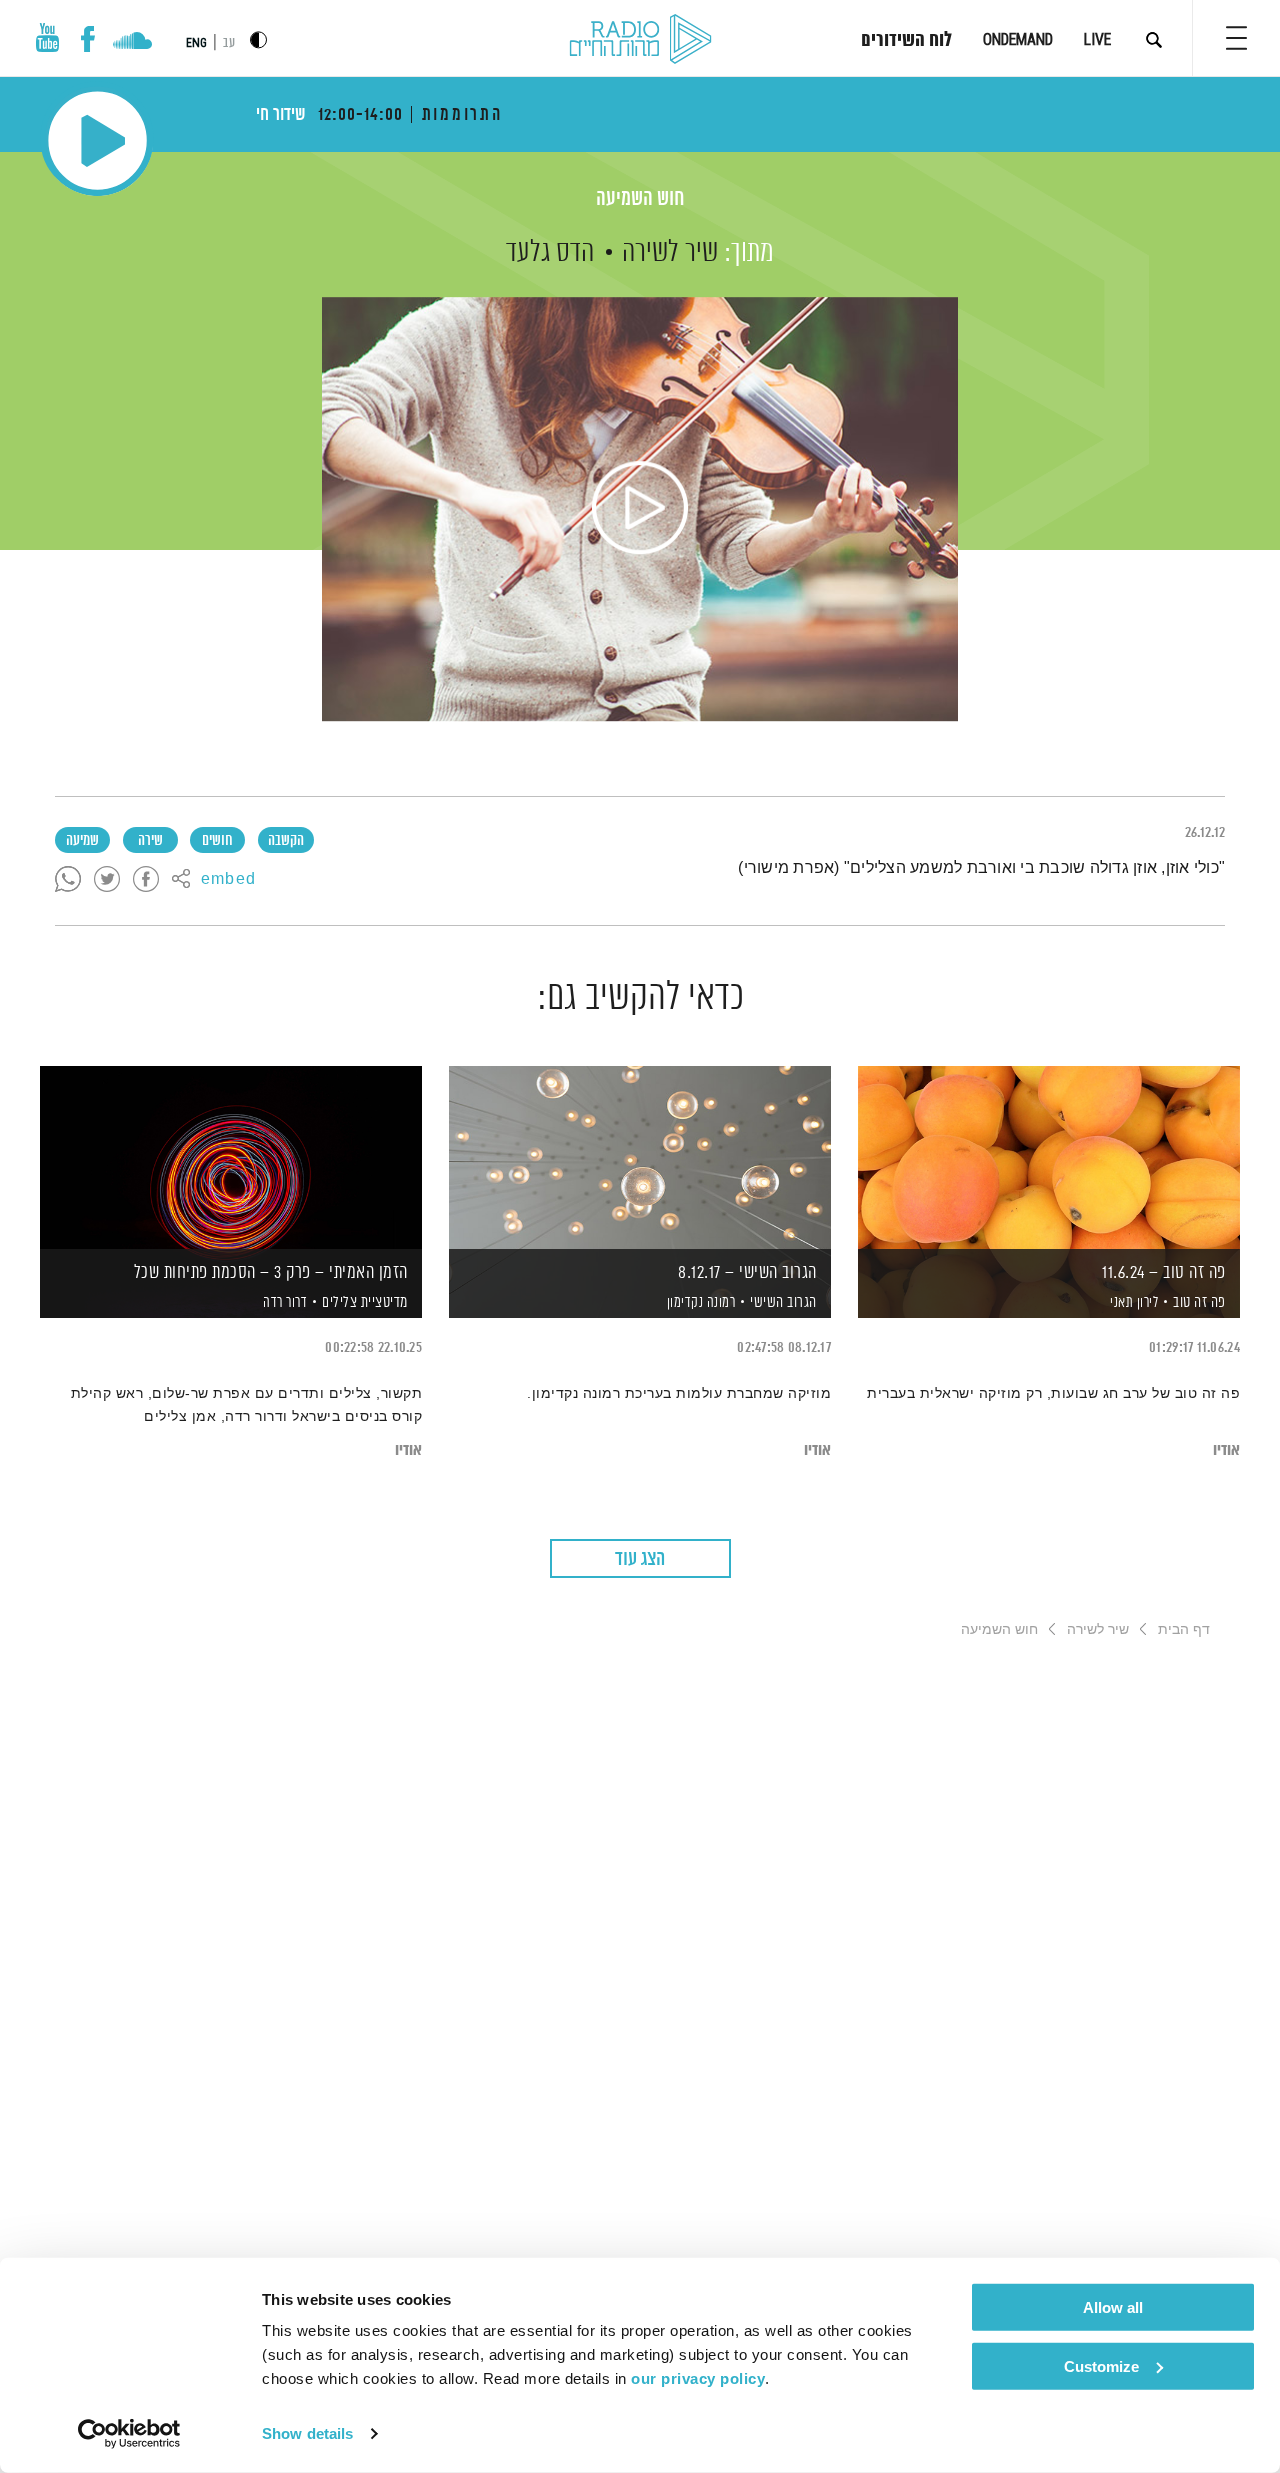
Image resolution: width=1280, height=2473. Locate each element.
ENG (196, 43)
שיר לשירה (670, 253)
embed (228, 880)
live (1097, 39)
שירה (150, 841)
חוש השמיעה (640, 199)
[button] (1236, 38)
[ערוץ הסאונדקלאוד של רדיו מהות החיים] (132, 43)
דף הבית (1184, 1629)
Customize (1101, 2365)
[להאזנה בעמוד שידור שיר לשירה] (640, 509)
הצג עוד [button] (640, 1559)
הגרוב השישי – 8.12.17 (747, 1273)
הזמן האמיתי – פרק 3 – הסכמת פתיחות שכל (271, 1273)
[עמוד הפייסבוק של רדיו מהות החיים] (87, 39)
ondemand (1018, 39)
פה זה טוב (1199, 1302)
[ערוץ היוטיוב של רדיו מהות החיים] (48, 37)
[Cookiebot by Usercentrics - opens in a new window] (129, 2434)
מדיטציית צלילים (365, 1302)
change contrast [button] (258, 39)
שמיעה (82, 841)
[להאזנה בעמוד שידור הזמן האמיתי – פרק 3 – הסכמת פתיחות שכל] (231, 1157)
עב (229, 43)
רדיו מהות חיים (640, 40)
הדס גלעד (550, 253)
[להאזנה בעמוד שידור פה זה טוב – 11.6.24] (1049, 1157)
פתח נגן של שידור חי (97, 140)
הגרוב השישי (783, 1302)
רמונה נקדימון (699, 1303)
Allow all (1113, 2307)
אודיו (1226, 1450)
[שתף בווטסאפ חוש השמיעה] (68, 880)
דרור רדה (284, 1303)
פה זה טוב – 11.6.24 (1164, 1273)
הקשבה (286, 841)
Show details (307, 2433)
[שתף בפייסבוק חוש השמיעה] (146, 880)
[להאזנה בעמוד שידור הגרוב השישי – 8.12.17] (640, 1157)
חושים (217, 841)
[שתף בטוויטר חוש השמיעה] (107, 880)
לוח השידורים (906, 41)
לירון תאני (1133, 1303)
